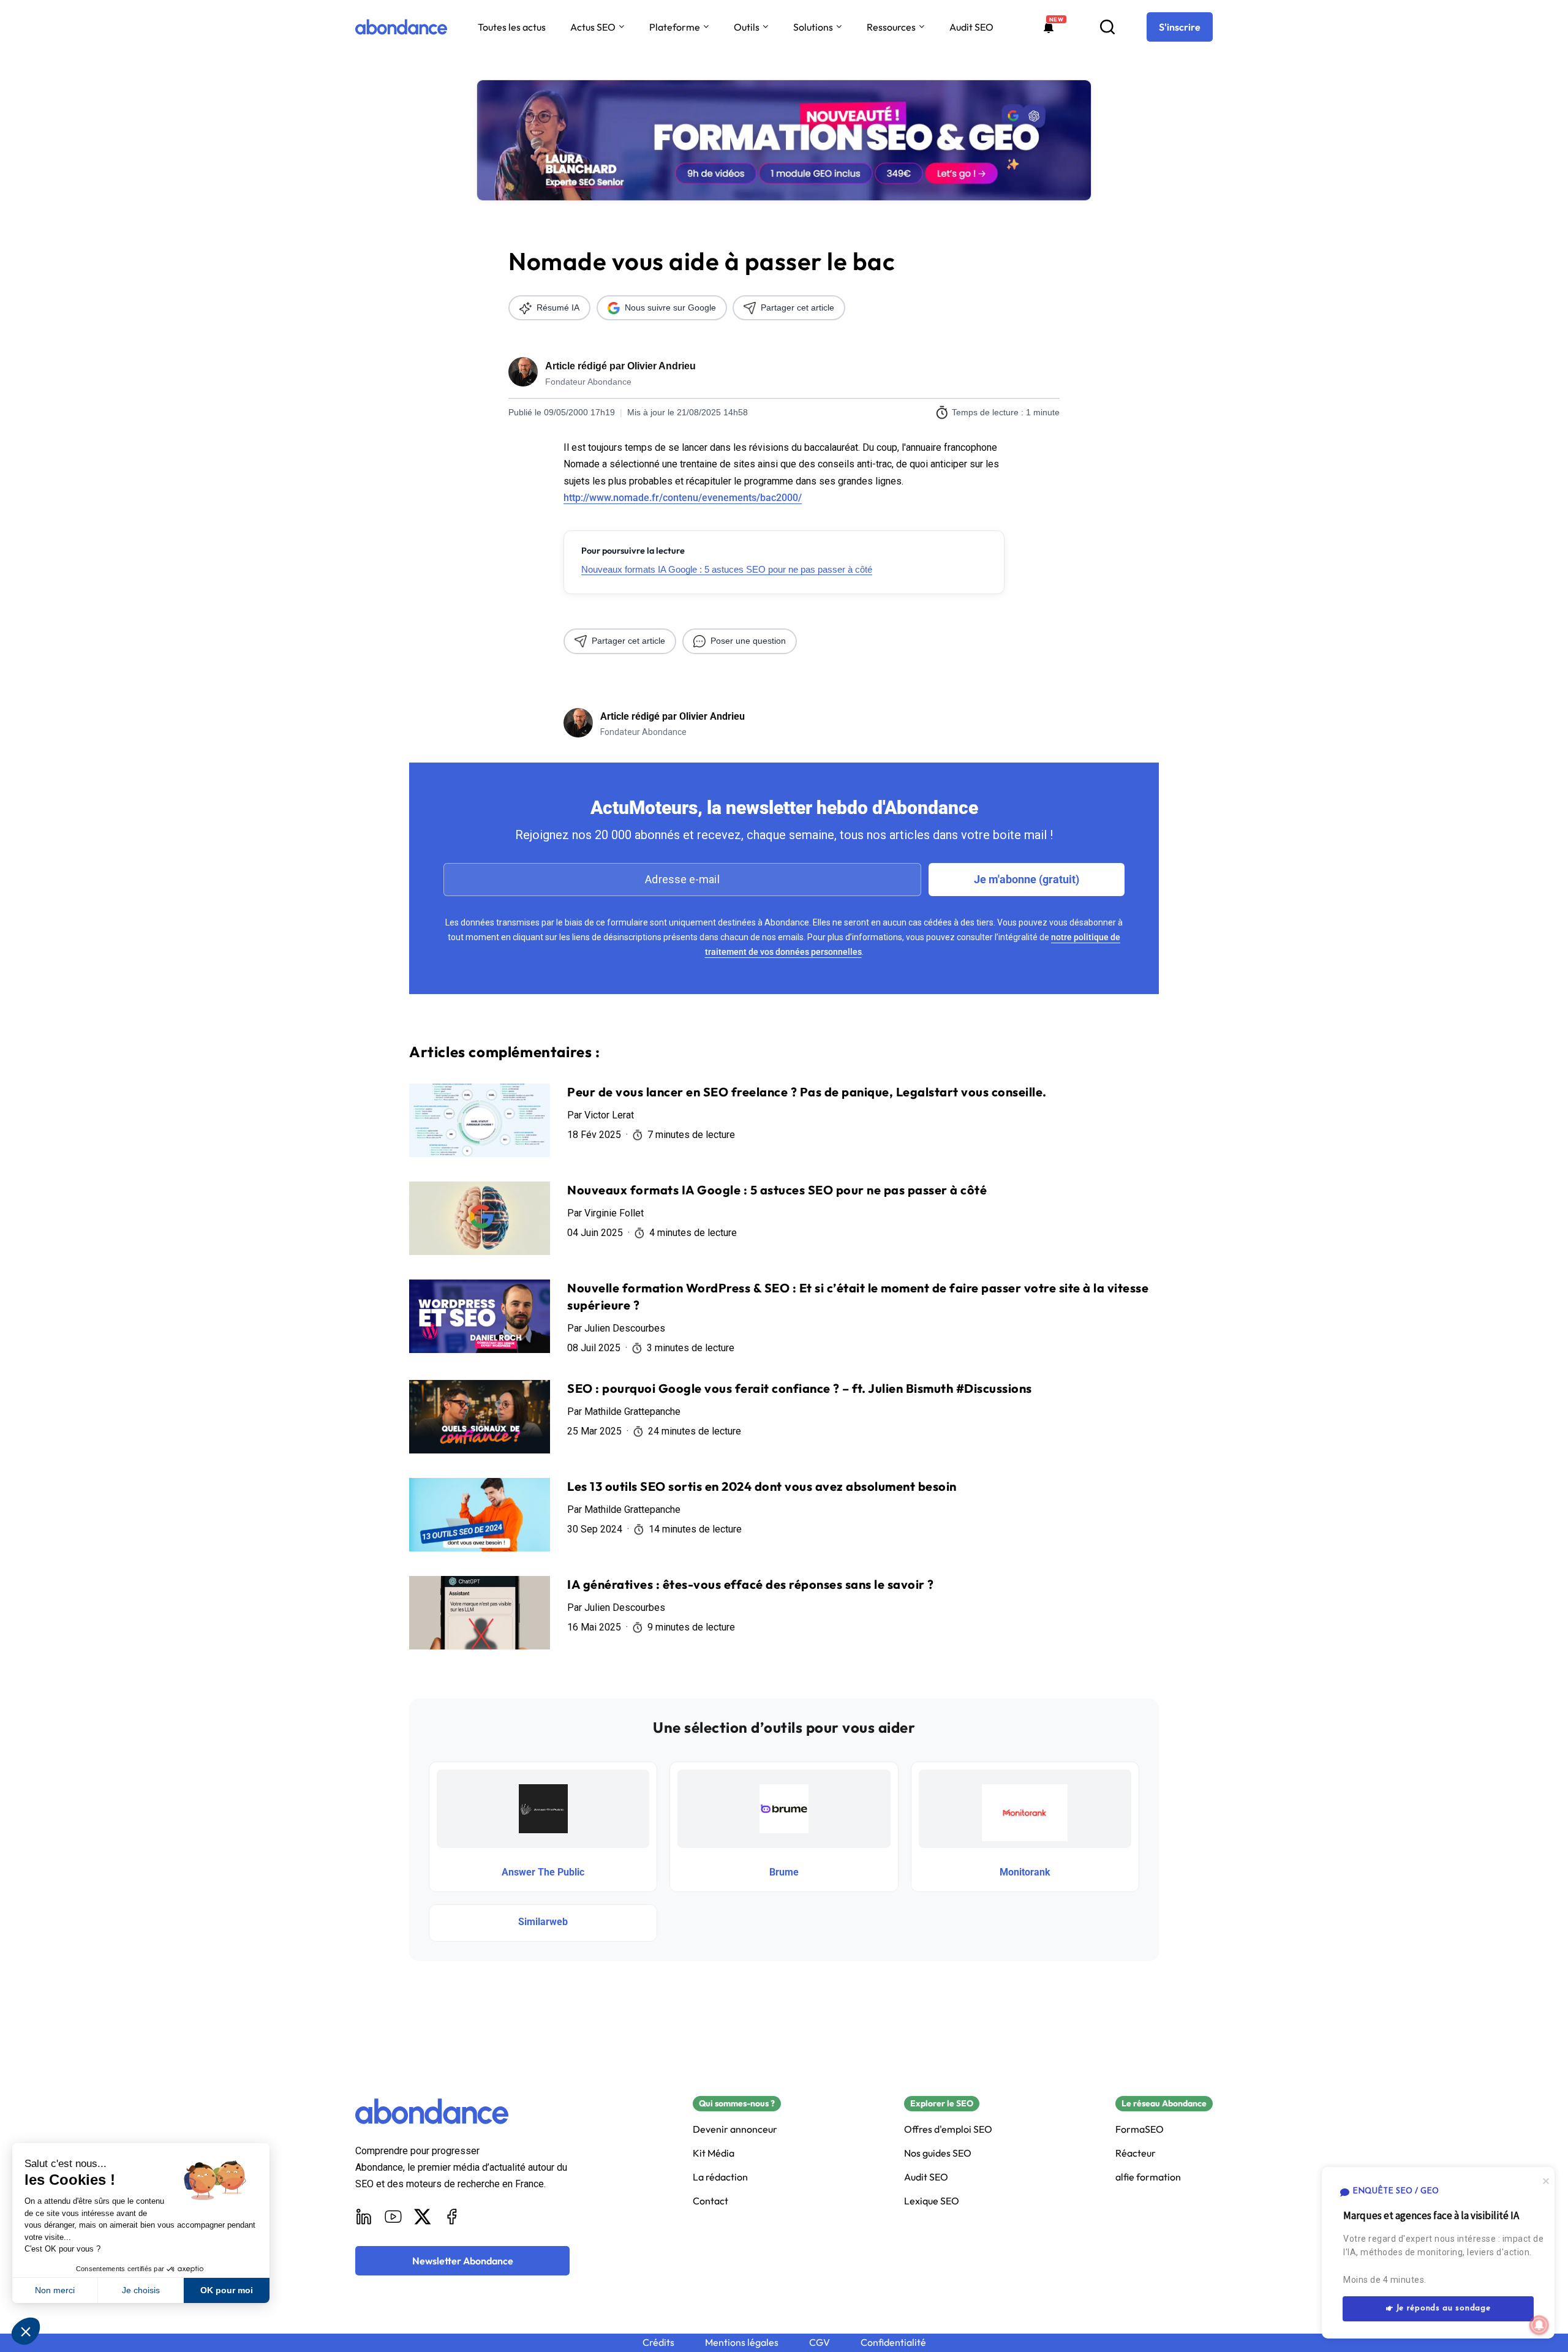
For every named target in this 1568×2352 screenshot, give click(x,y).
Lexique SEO (932, 2201)
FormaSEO (1140, 2129)
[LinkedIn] (364, 2217)
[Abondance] (401, 27)
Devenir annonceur (735, 2129)
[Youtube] (393, 2217)
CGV (820, 2343)
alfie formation (1148, 2177)
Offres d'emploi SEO (948, 2129)
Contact (710, 2201)
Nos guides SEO (938, 2153)
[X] (423, 2217)
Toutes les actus (512, 27)
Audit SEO (971, 27)
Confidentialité (893, 2343)
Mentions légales (742, 2343)
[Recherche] (1107, 27)
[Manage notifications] (1539, 2325)
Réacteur (1136, 2153)
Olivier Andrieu (661, 366)
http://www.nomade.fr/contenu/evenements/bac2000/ (683, 498)
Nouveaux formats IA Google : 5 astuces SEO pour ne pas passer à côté (727, 569)
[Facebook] (452, 2217)
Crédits (658, 2343)
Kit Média (714, 2153)
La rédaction (720, 2177)
